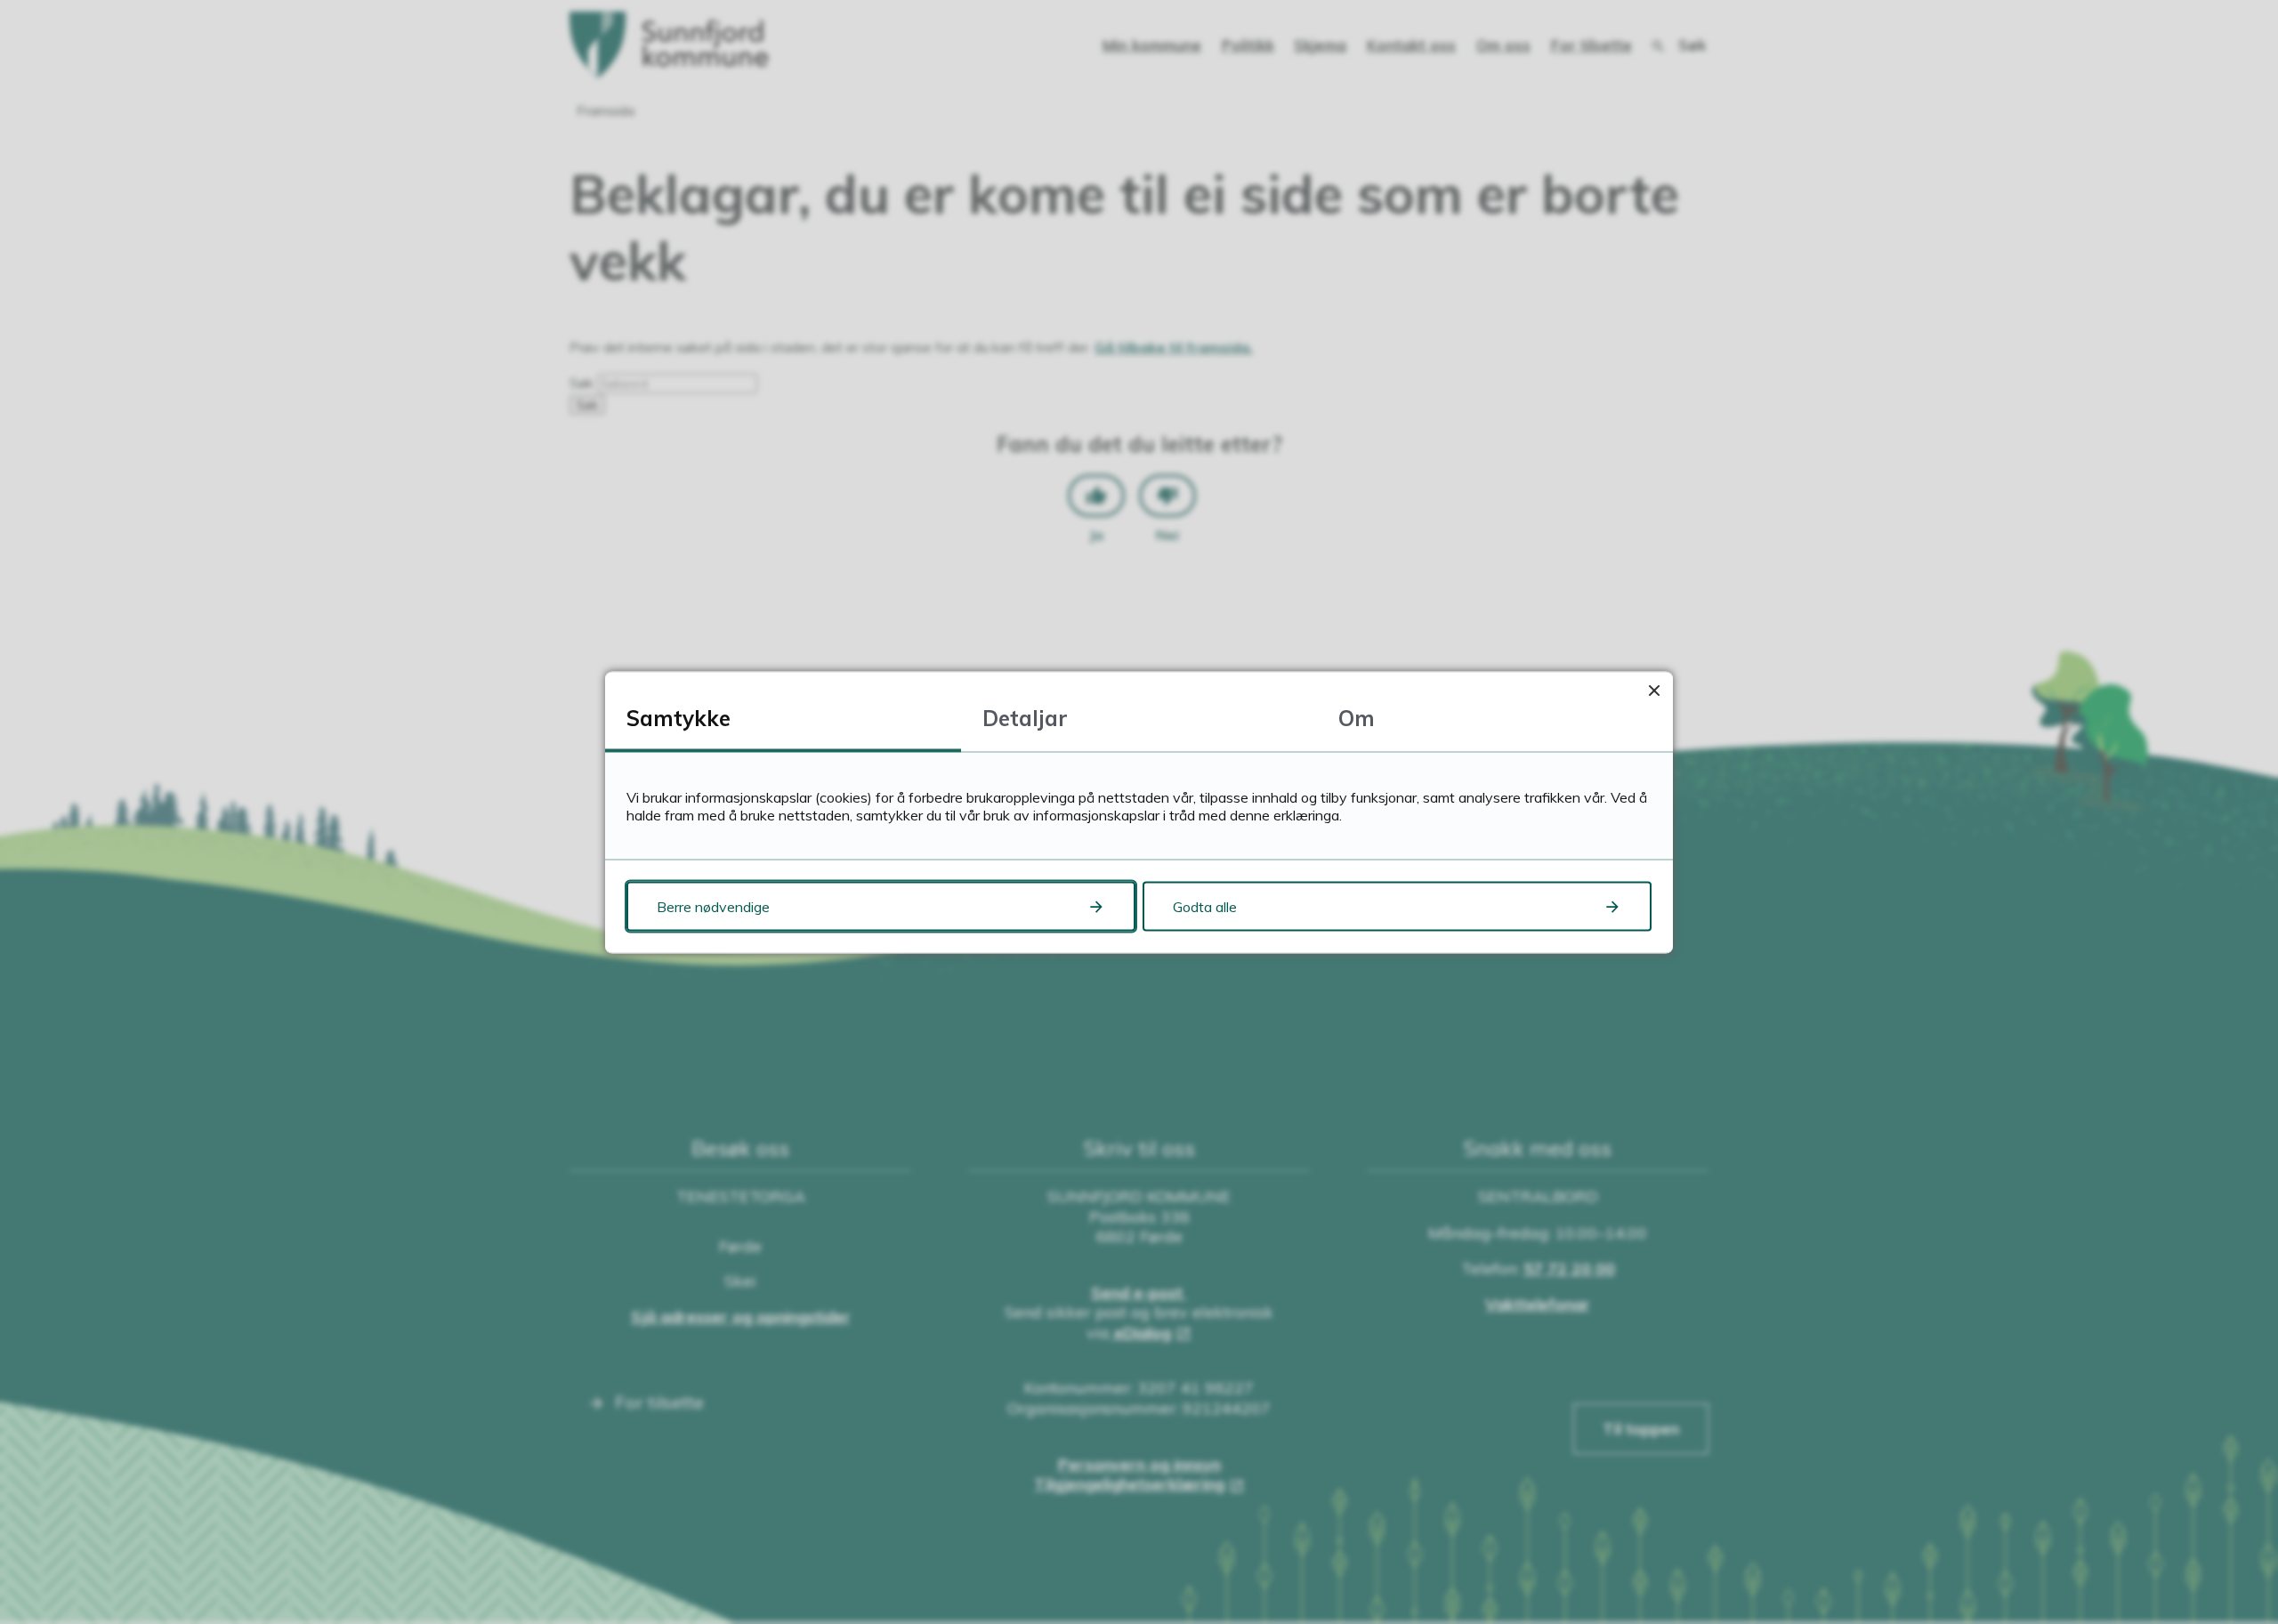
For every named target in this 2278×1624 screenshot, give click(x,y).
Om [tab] (1357, 717)
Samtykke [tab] (679, 717)
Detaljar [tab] (1025, 717)
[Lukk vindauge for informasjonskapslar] (1654, 690)
